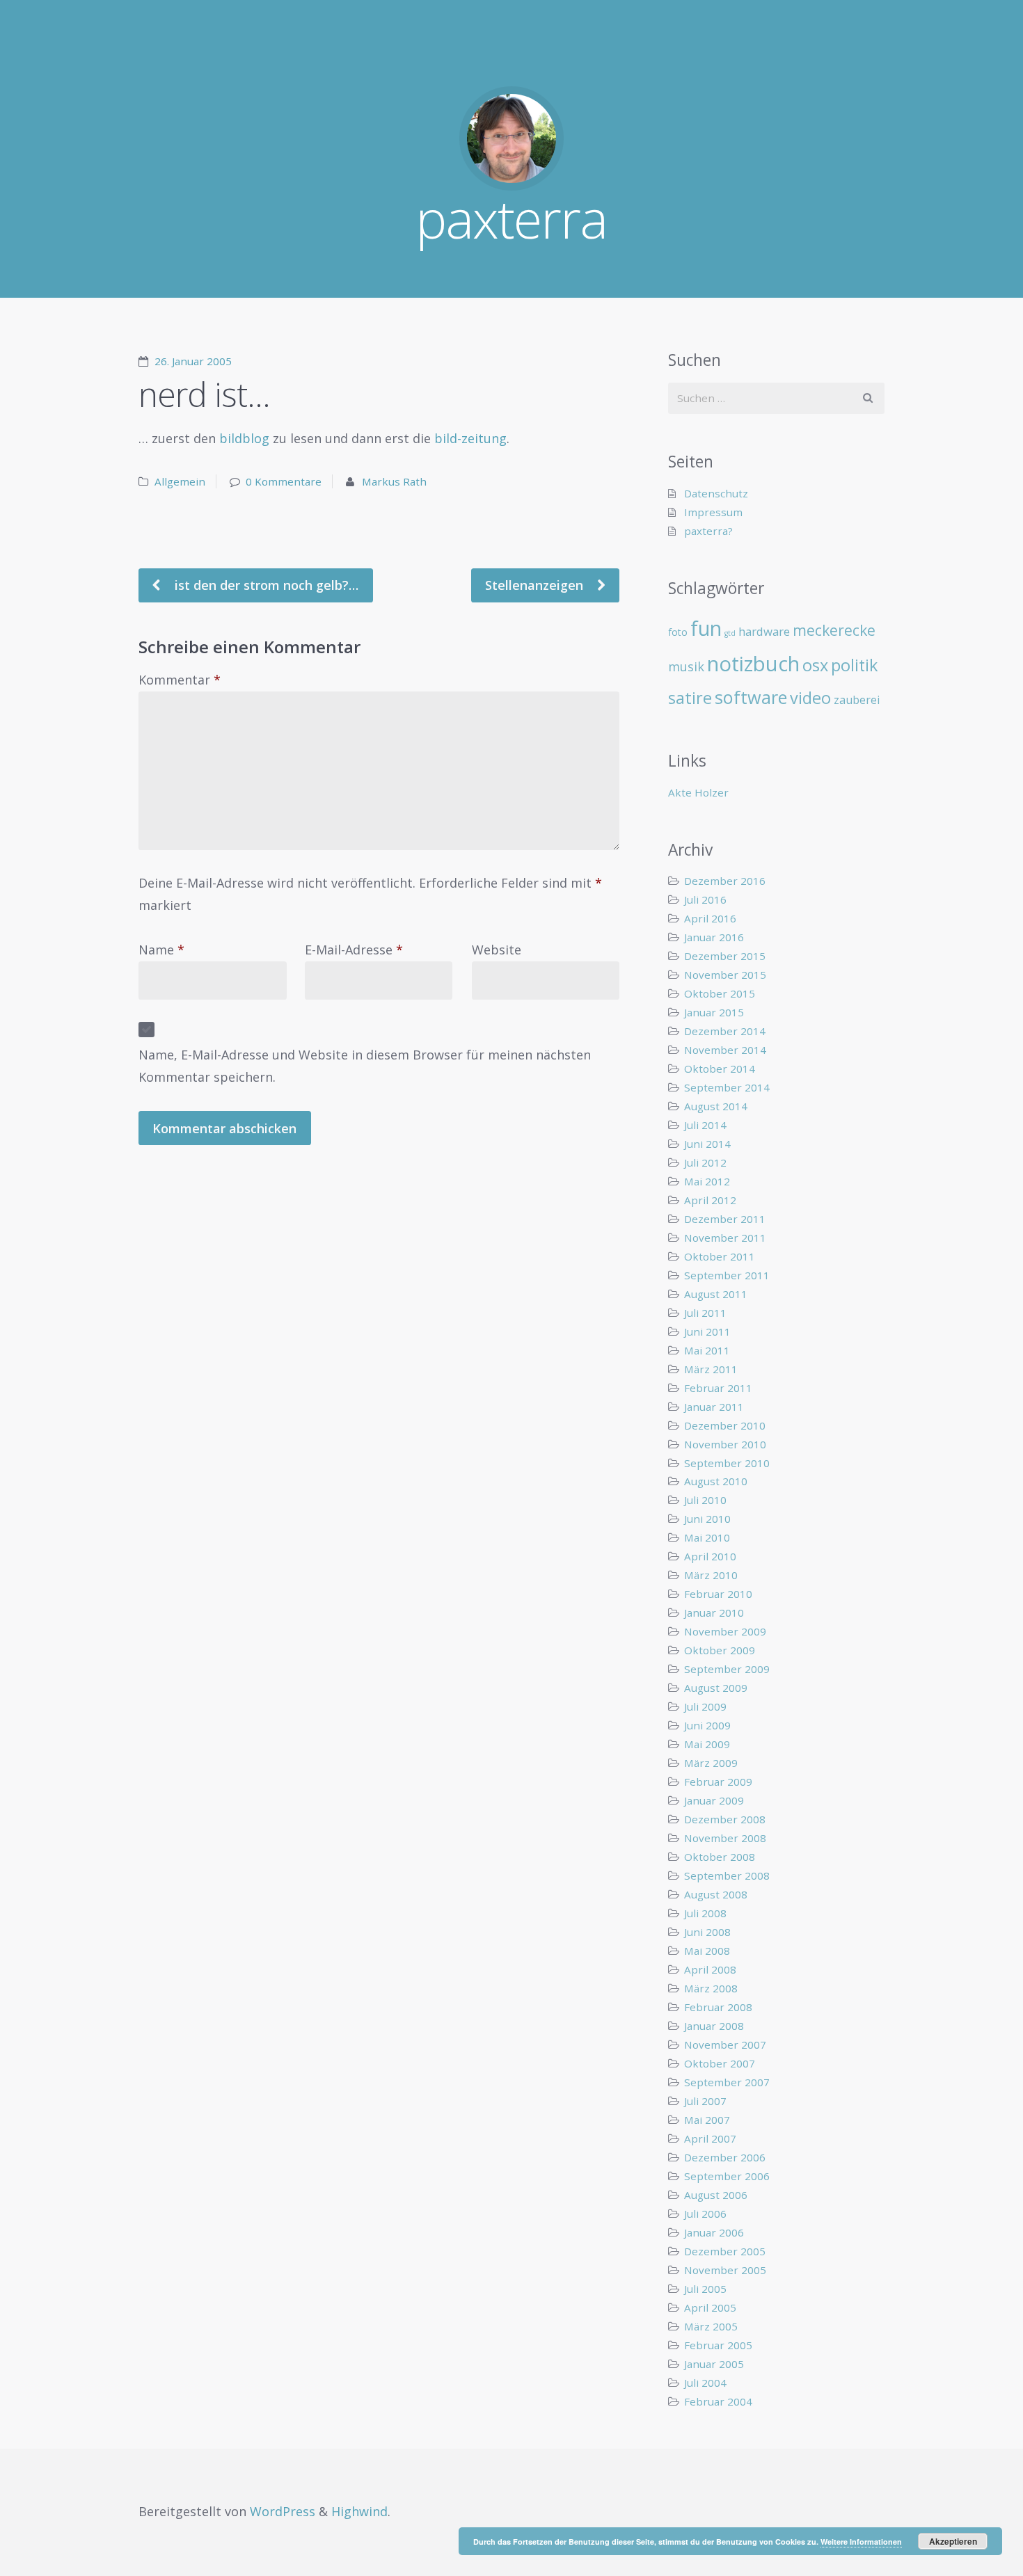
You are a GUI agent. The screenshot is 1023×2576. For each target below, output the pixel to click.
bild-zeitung (470, 438)
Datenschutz (716, 493)
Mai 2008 (707, 1951)
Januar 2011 (714, 1407)
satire (690, 698)
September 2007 (727, 2082)
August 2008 (716, 1894)
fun (706, 628)
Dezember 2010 (725, 1425)
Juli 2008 (705, 1913)
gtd (730, 633)
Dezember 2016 (725, 881)
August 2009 (716, 1688)
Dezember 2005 (725, 2251)
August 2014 (716, 1106)
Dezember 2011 (725, 1219)
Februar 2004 (718, 2401)
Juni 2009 (707, 1725)
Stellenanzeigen (536, 585)
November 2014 (725, 1050)
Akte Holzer (698, 792)
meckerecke (834, 630)
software (751, 697)
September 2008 (727, 1875)
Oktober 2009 (720, 1650)
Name (161, 950)
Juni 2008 (707, 1932)
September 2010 (727, 1463)
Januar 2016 (714, 937)
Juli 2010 (705, 1500)
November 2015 (725, 975)
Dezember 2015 (725, 956)
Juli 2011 (705, 1313)
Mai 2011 (707, 1350)
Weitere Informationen (861, 2542)
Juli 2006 (705, 2214)
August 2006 (716, 2195)
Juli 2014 (705, 1125)
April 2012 (710, 1200)
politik (854, 665)
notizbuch (753, 664)
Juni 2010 (707, 1519)
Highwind (359, 2511)
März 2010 (711, 1575)
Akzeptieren (953, 2541)
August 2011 (716, 1294)
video (810, 698)
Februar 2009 (718, 1782)
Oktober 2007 (720, 2063)
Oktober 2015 (720, 993)
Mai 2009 (707, 1744)
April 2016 (710, 918)
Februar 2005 (718, 2345)
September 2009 (727, 1669)
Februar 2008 (718, 2007)
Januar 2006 (714, 2232)
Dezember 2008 (725, 1819)
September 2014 (727, 1087)
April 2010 (710, 1556)
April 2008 (710, 1969)
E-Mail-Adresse (354, 950)
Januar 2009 (714, 1800)
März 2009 (711, 1763)
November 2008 (725, 1838)
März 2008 (711, 1988)
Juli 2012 (705, 1162)
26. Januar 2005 (193, 361)
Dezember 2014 (725, 1031)
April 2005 (710, 2307)
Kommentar (180, 680)
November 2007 (725, 2045)
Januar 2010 (714, 1613)
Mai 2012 (707, 1181)
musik (686, 666)
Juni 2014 (707, 1144)
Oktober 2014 (720, 1069)
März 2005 (711, 2326)
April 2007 (710, 2138)
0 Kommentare (284, 481)
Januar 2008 (714, 2026)
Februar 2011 (718, 1388)
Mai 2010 (707, 1537)
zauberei (857, 700)
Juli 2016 (705, 899)
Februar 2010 (718, 1594)
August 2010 (716, 1481)
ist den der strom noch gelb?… (265, 585)
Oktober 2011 (720, 1256)
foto (678, 632)
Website (497, 950)
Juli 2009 (705, 1706)
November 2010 (725, 1444)
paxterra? (708, 531)
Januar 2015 (714, 1012)
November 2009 (725, 1631)
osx (815, 665)
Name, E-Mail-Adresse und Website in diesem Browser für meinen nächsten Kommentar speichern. (365, 1066)
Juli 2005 (705, 2289)
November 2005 (725, 2270)
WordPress (283, 2511)
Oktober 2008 (720, 1857)
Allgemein (180, 481)
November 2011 (725, 1238)
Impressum (713, 512)
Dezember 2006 (725, 2157)
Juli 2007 (705, 2101)
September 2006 (727, 2176)
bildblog (244, 438)
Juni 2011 (707, 1331)
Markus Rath (394, 481)
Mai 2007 (707, 2120)
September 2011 (727, 1275)
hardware (764, 631)
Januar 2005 (714, 2364)
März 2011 (711, 1369)
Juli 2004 (705, 2383)
